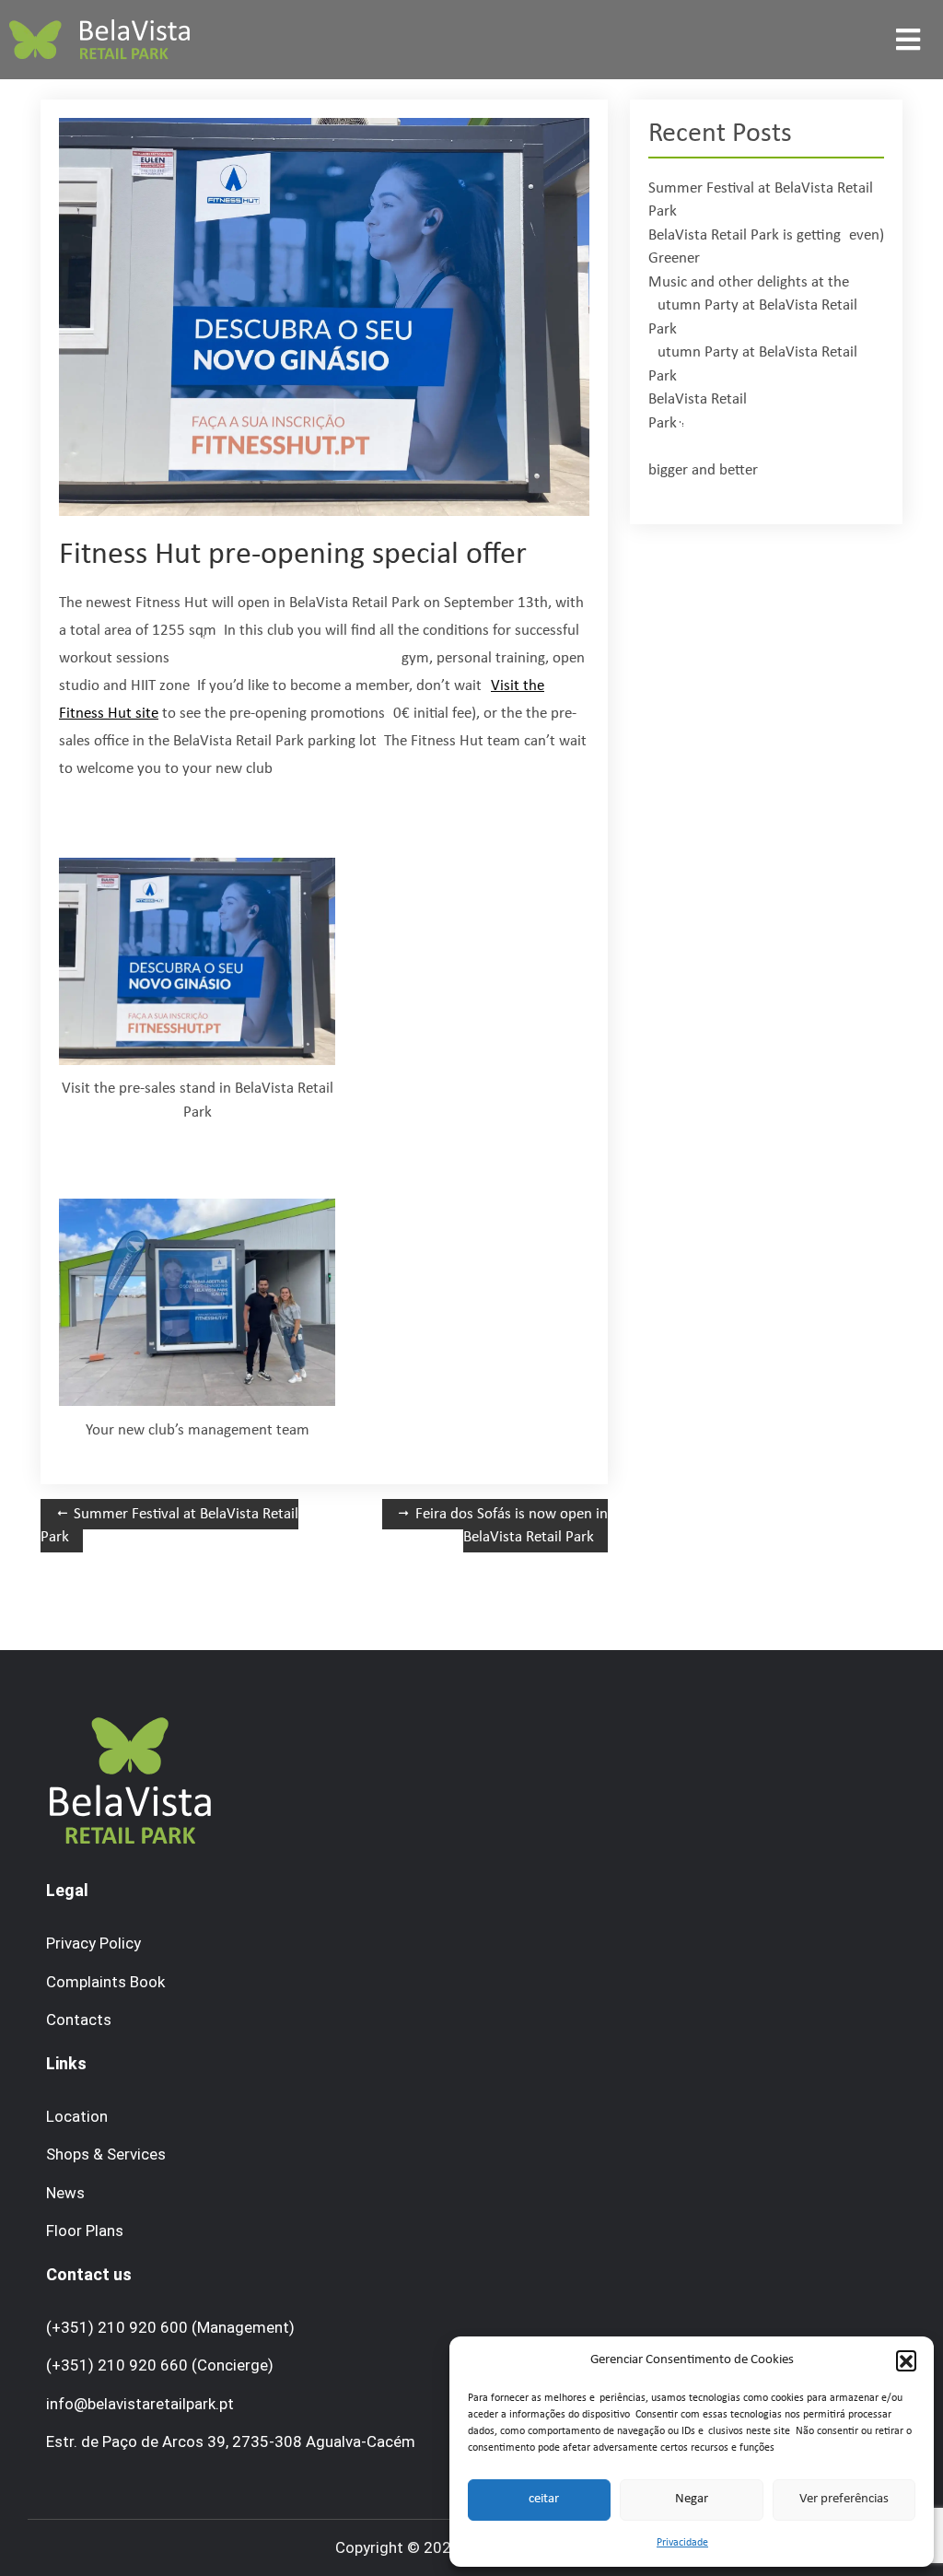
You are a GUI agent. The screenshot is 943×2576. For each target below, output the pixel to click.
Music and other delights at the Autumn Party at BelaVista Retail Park (753, 306)
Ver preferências (844, 2499)
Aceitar (540, 2499)
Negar (692, 2499)
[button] (906, 2360)
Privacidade (682, 2543)
